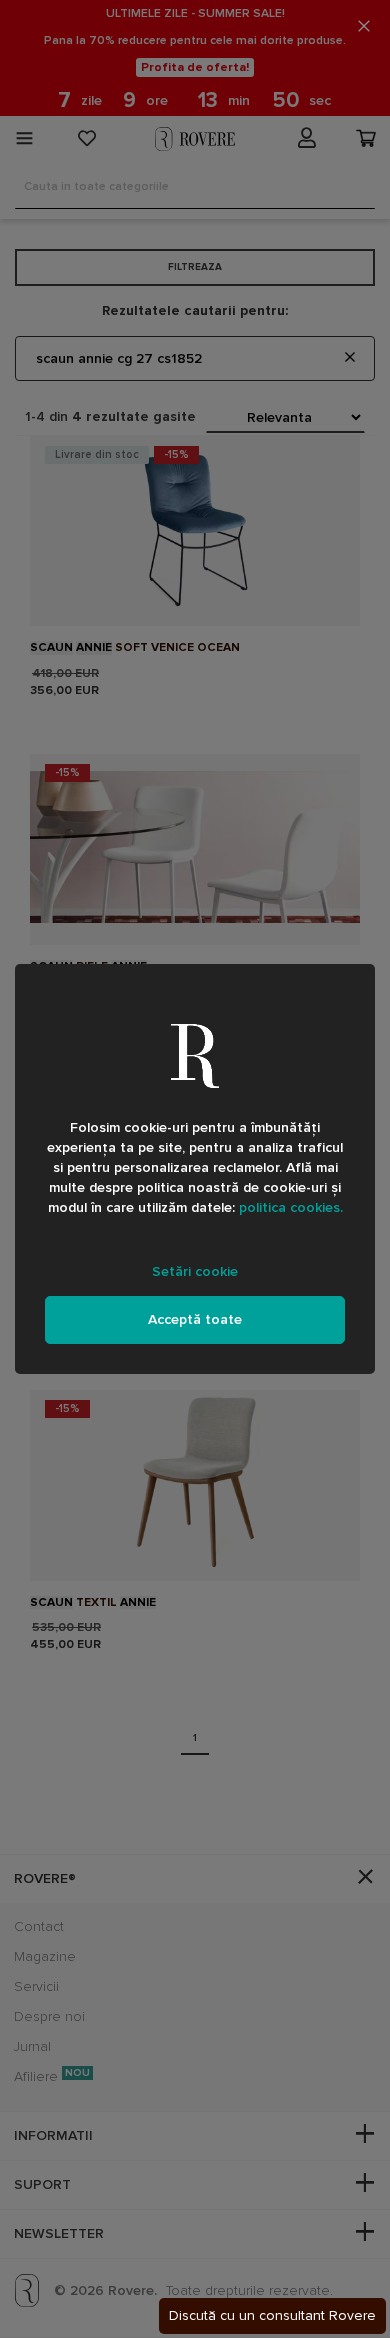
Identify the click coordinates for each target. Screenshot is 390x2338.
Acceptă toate (195, 1319)
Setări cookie (195, 1271)
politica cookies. (291, 1207)
